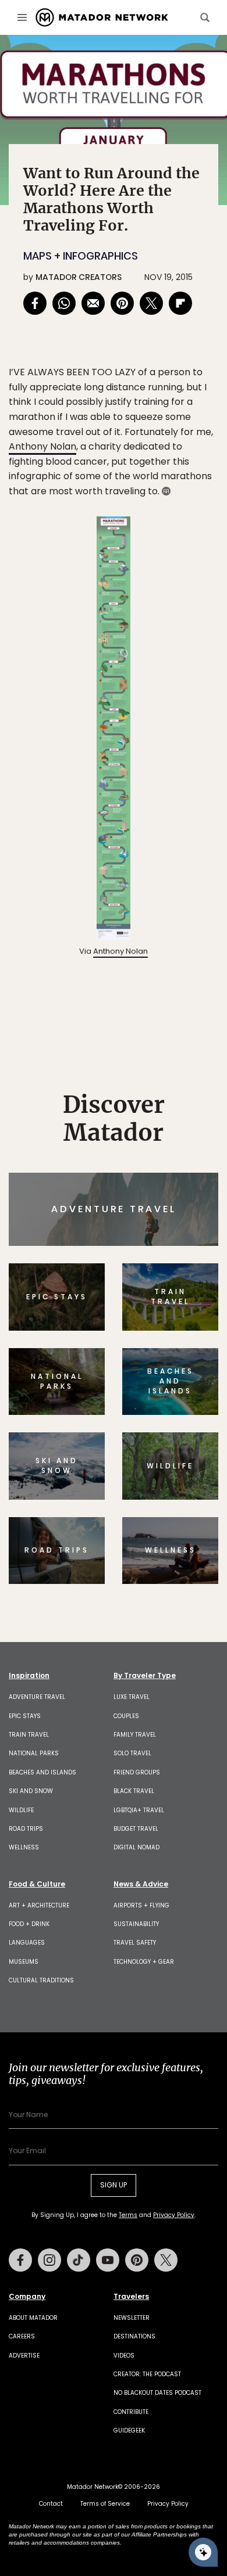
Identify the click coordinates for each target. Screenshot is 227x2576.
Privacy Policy (183, 1366)
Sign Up (183, 1337)
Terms (130, 1366)
